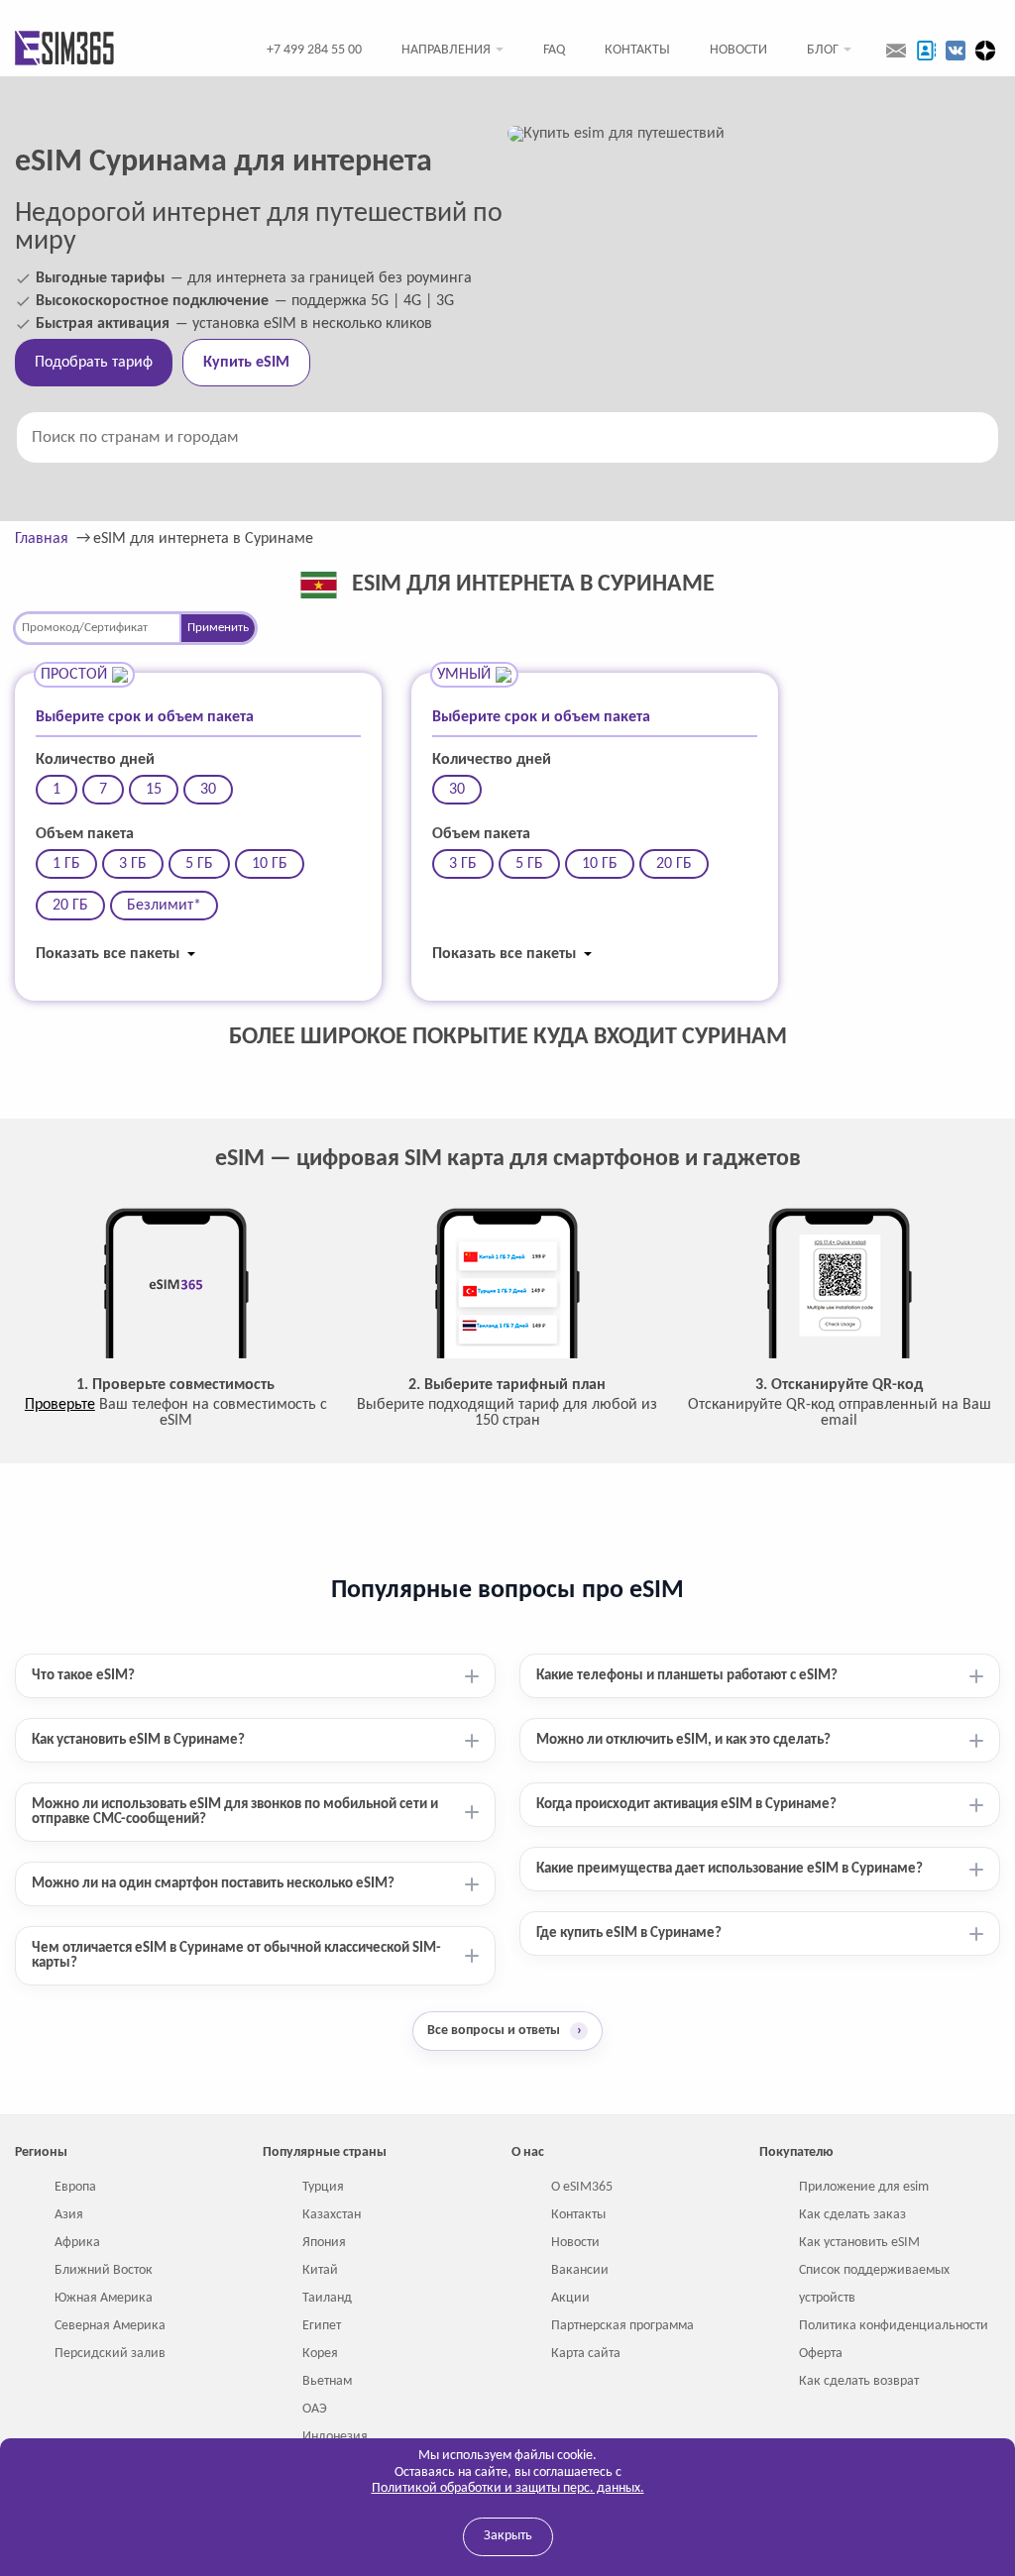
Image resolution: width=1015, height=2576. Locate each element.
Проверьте (60, 1405)
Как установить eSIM (859, 2243)
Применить (218, 628)
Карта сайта (586, 2354)
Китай (320, 2270)
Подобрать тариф (94, 363)
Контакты (637, 50)
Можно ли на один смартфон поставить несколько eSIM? (213, 1884)
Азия (69, 2215)
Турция (323, 2187)
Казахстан (332, 2215)
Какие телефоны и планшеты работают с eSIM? (687, 1676)
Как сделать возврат (859, 2381)
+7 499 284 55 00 (314, 50)
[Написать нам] (896, 51)
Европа (75, 2187)
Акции (570, 2298)
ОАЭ (315, 2409)
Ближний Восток (104, 2270)
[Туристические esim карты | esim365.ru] (64, 50)
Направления (446, 50)
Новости (738, 50)
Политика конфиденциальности (894, 2326)
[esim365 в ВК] (956, 51)
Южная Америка (104, 2298)
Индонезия (335, 2437)
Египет (322, 2326)
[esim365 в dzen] (985, 51)
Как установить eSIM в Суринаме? (138, 1740)
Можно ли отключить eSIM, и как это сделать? (683, 1740)
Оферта (821, 2354)
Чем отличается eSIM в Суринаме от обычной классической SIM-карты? (236, 1956)
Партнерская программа (622, 2326)
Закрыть (508, 2536)
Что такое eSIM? (83, 1676)
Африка (77, 2243)
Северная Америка (110, 2326)
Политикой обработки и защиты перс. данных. (508, 2488)
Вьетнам (327, 2381)
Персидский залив (110, 2354)
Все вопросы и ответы (505, 2031)
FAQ (554, 50)
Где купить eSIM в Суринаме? (629, 1933)
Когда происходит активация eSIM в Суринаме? (686, 1805)
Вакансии (580, 2270)
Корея (320, 2354)
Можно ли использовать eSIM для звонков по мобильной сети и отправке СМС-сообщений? (235, 1812)
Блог (823, 50)
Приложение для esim (864, 2187)
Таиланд (327, 2298)
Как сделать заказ (852, 2215)
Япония (324, 2243)
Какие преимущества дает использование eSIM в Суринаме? (730, 1869)
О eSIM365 (582, 2187)
